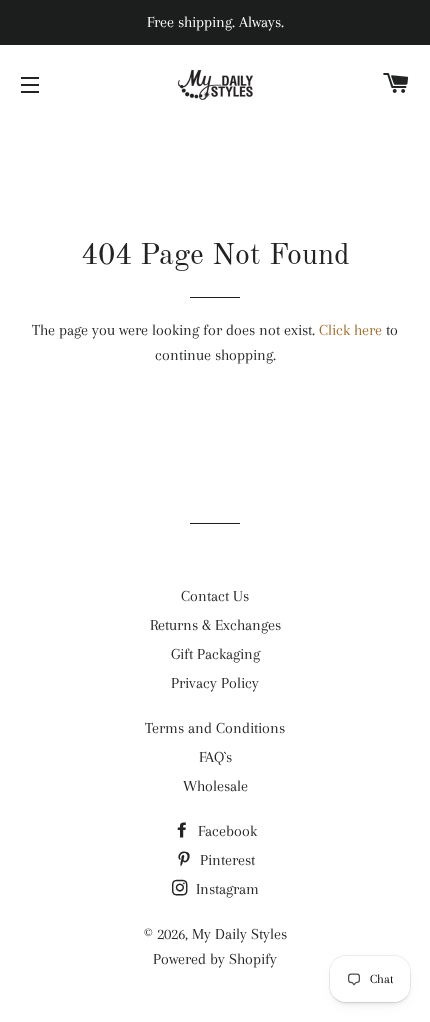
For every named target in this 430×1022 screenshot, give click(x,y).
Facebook (225, 831)
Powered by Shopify (215, 959)
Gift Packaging (215, 654)
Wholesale (215, 786)
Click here (350, 330)
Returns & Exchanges (215, 625)
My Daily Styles (239, 934)
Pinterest (225, 860)
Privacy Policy (215, 683)
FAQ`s (215, 757)
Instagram (225, 889)
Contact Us (215, 596)
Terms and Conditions (215, 728)
